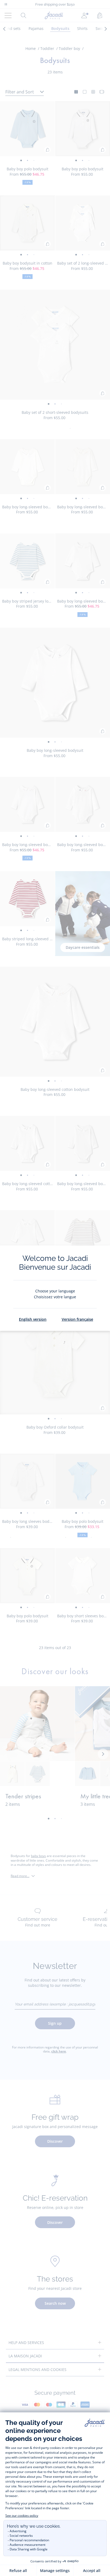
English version (33, 1319)
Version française (77, 1319)
